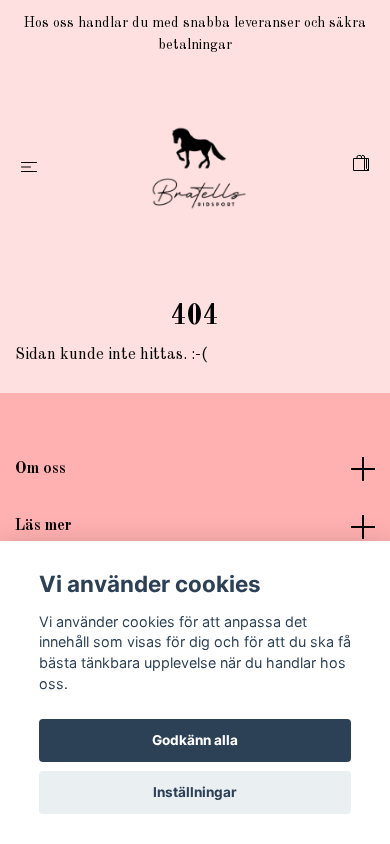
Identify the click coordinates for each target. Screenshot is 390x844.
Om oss (40, 469)
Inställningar (195, 792)
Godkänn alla (195, 740)
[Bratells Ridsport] (199, 168)
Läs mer (43, 526)
